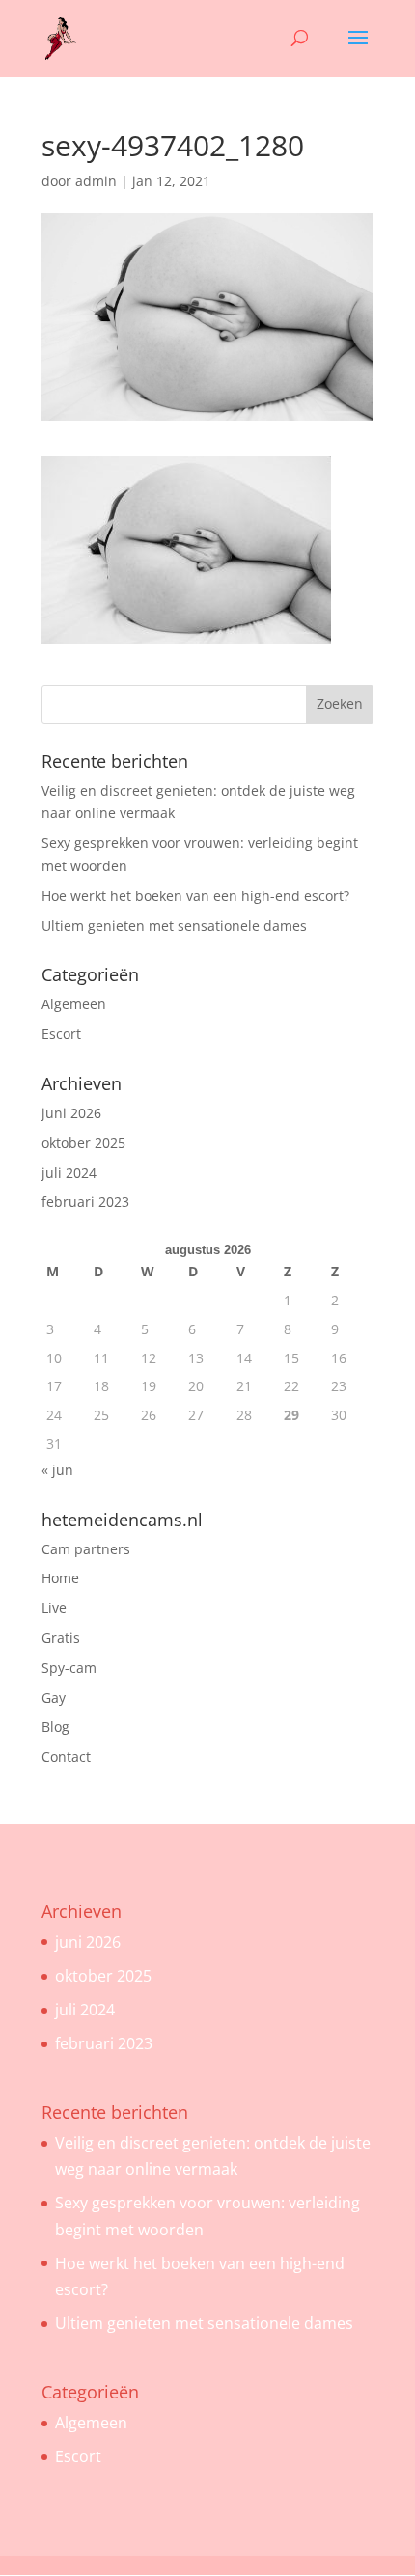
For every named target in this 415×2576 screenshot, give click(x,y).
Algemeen (74, 1004)
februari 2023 (85, 1202)
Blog (55, 1726)
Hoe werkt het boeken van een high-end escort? (195, 896)
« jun (57, 1470)
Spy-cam (69, 1668)
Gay (54, 1698)
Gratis (61, 1638)
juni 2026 (71, 1113)
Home (60, 1578)
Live (54, 1608)
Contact (66, 1756)
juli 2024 (69, 1173)
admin (96, 181)
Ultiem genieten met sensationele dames (174, 926)
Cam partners (86, 1549)
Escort (61, 1034)
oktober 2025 (83, 1143)
